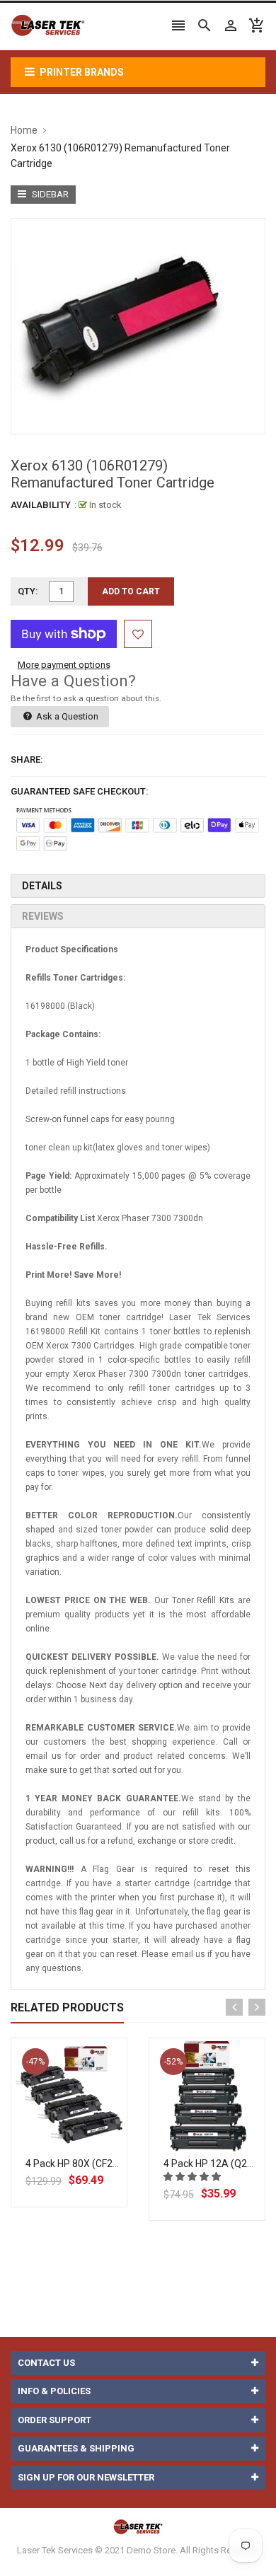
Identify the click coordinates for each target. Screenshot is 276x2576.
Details (42, 886)
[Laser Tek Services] (138, 2526)
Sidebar (49, 194)
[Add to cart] (85, 2141)
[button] (193, 2177)
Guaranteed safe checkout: (80, 791)
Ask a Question (66, 716)
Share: (27, 759)
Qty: (28, 591)
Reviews (43, 916)
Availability (41, 505)
